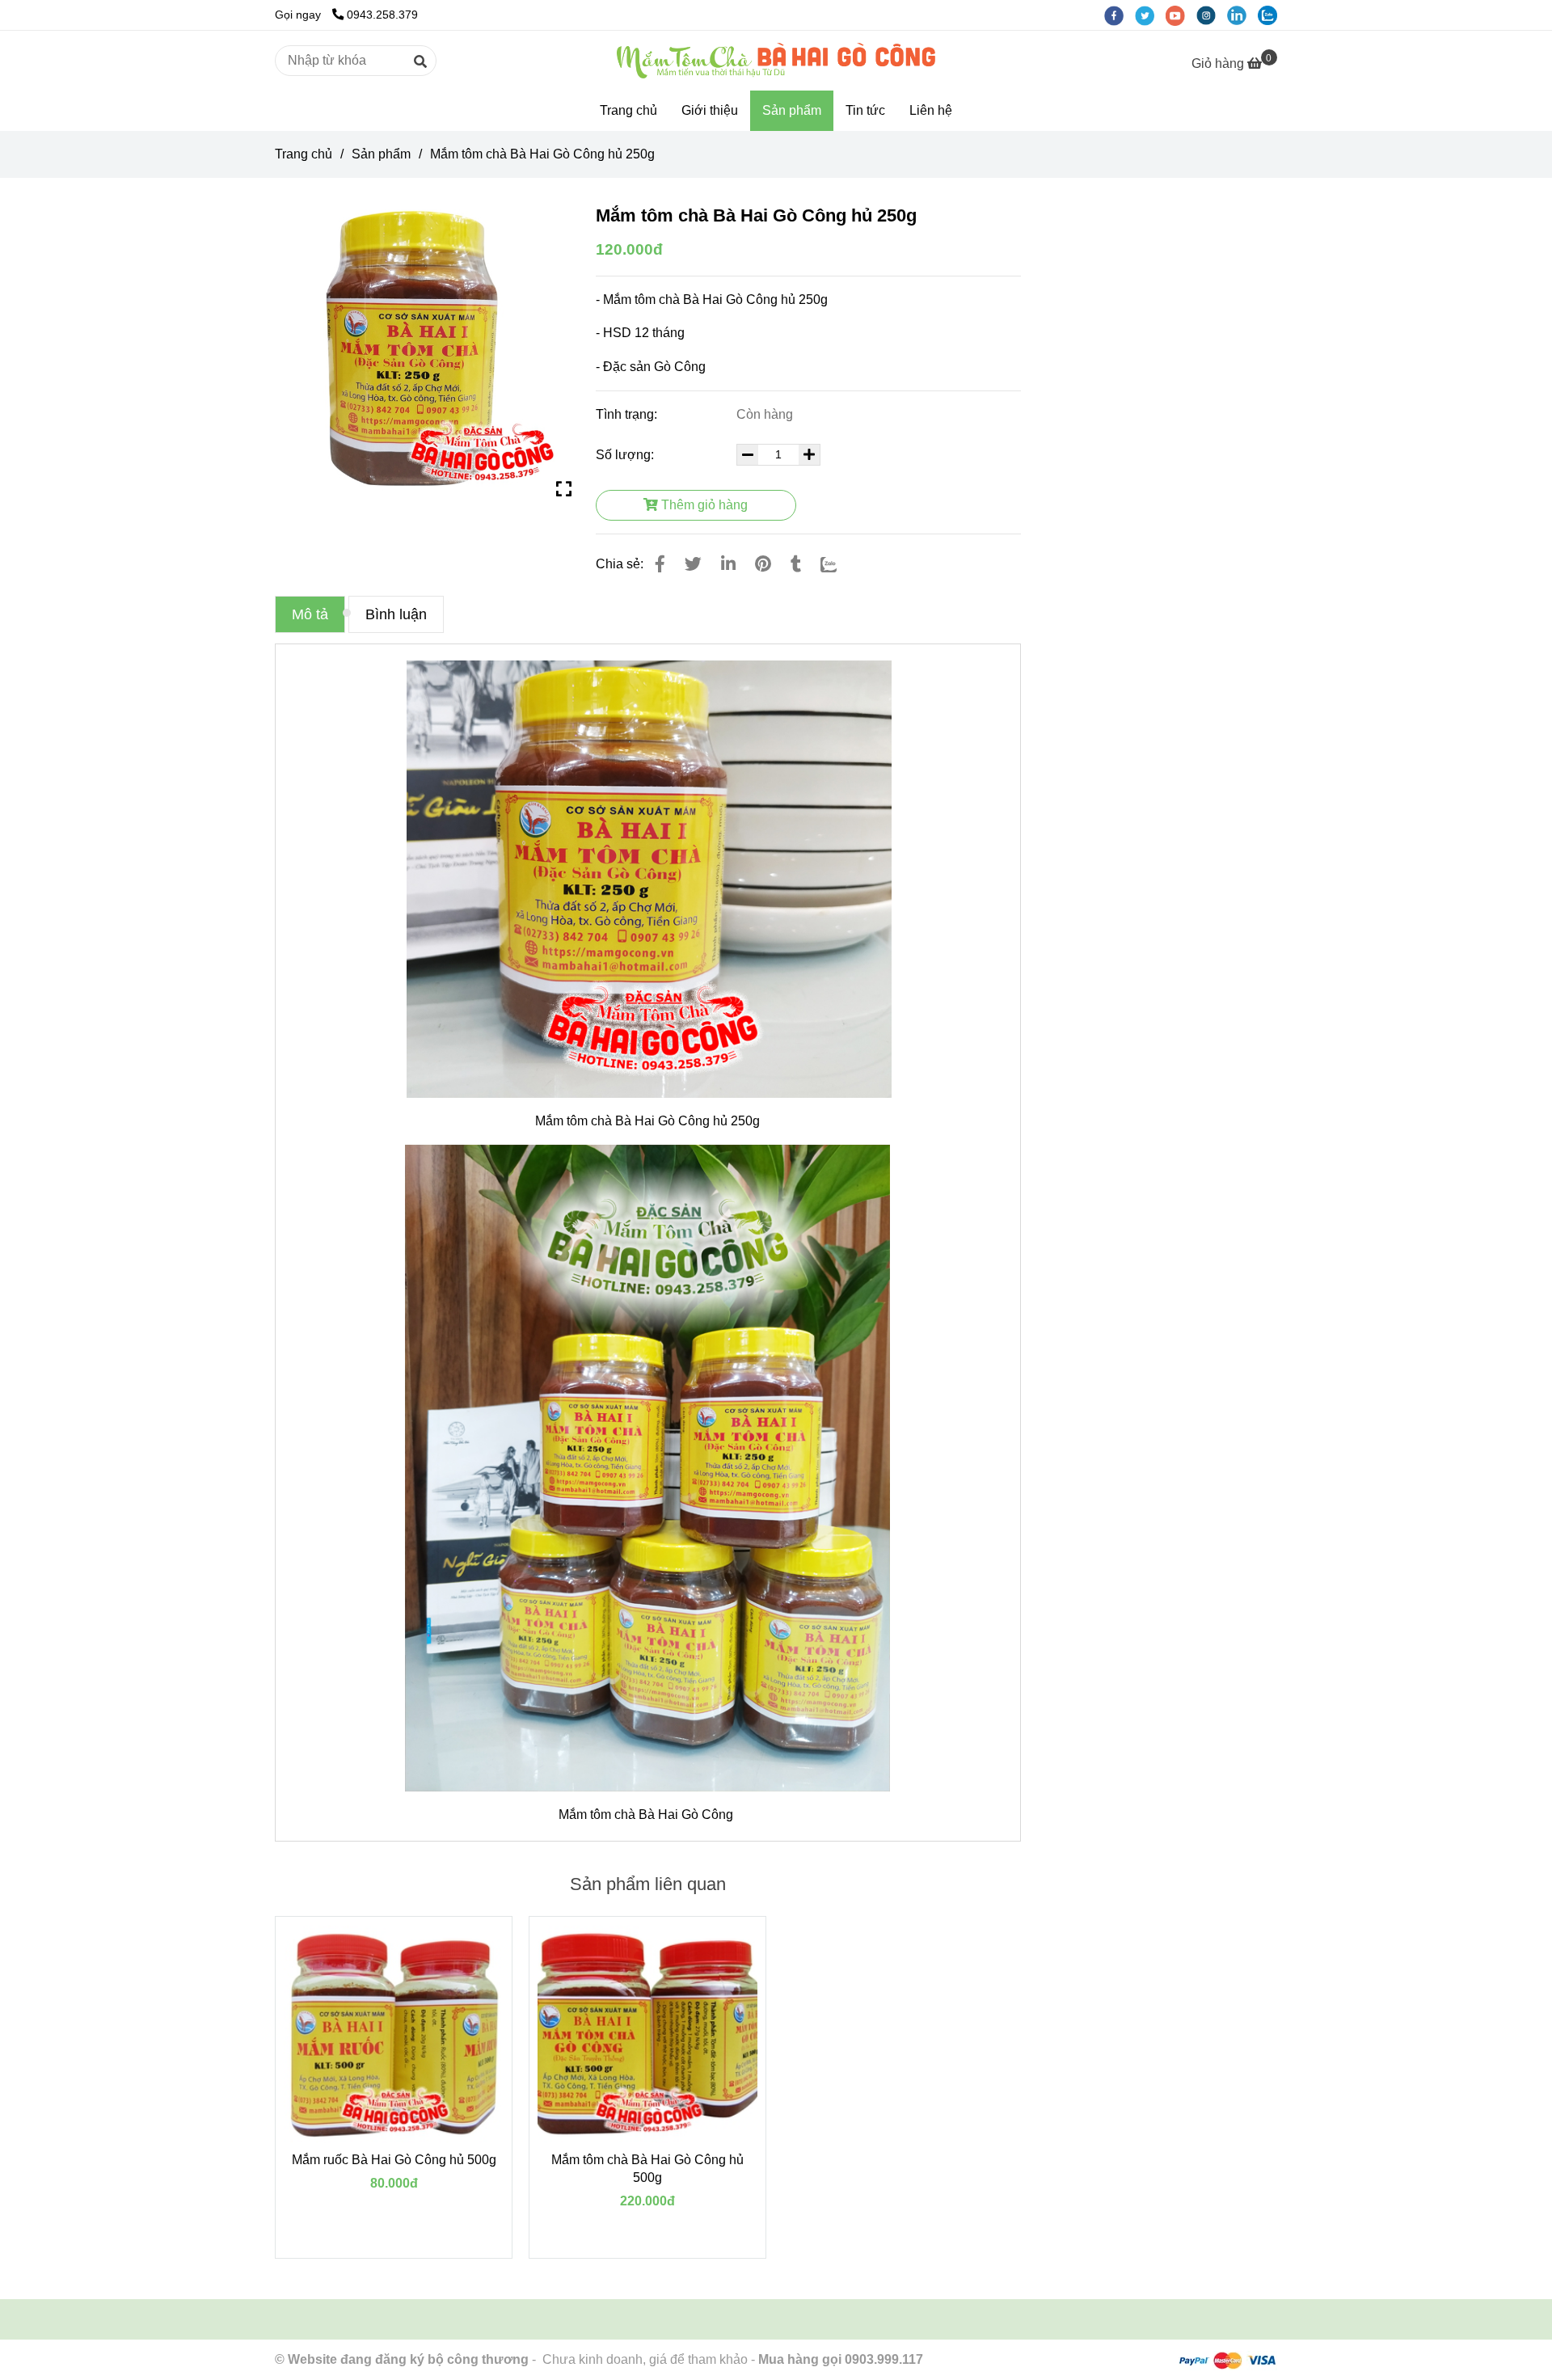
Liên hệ (931, 110)
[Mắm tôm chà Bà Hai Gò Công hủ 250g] (776, 61)
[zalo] (1272, 15)
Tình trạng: (628, 414)
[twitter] (1150, 15)
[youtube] (1181, 15)
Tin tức (865, 110)
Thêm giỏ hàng (703, 505)
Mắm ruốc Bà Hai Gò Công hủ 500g (394, 2160)
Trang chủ (628, 110)
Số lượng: (626, 455)
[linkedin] (1242, 15)
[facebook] (1120, 15)
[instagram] (1212, 15)
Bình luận (396, 614)
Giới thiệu (710, 110)
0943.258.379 (382, 15)
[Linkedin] (728, 564)
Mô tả (310, 614)
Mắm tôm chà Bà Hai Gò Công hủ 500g (647, 2169)
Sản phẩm (792, 110)
